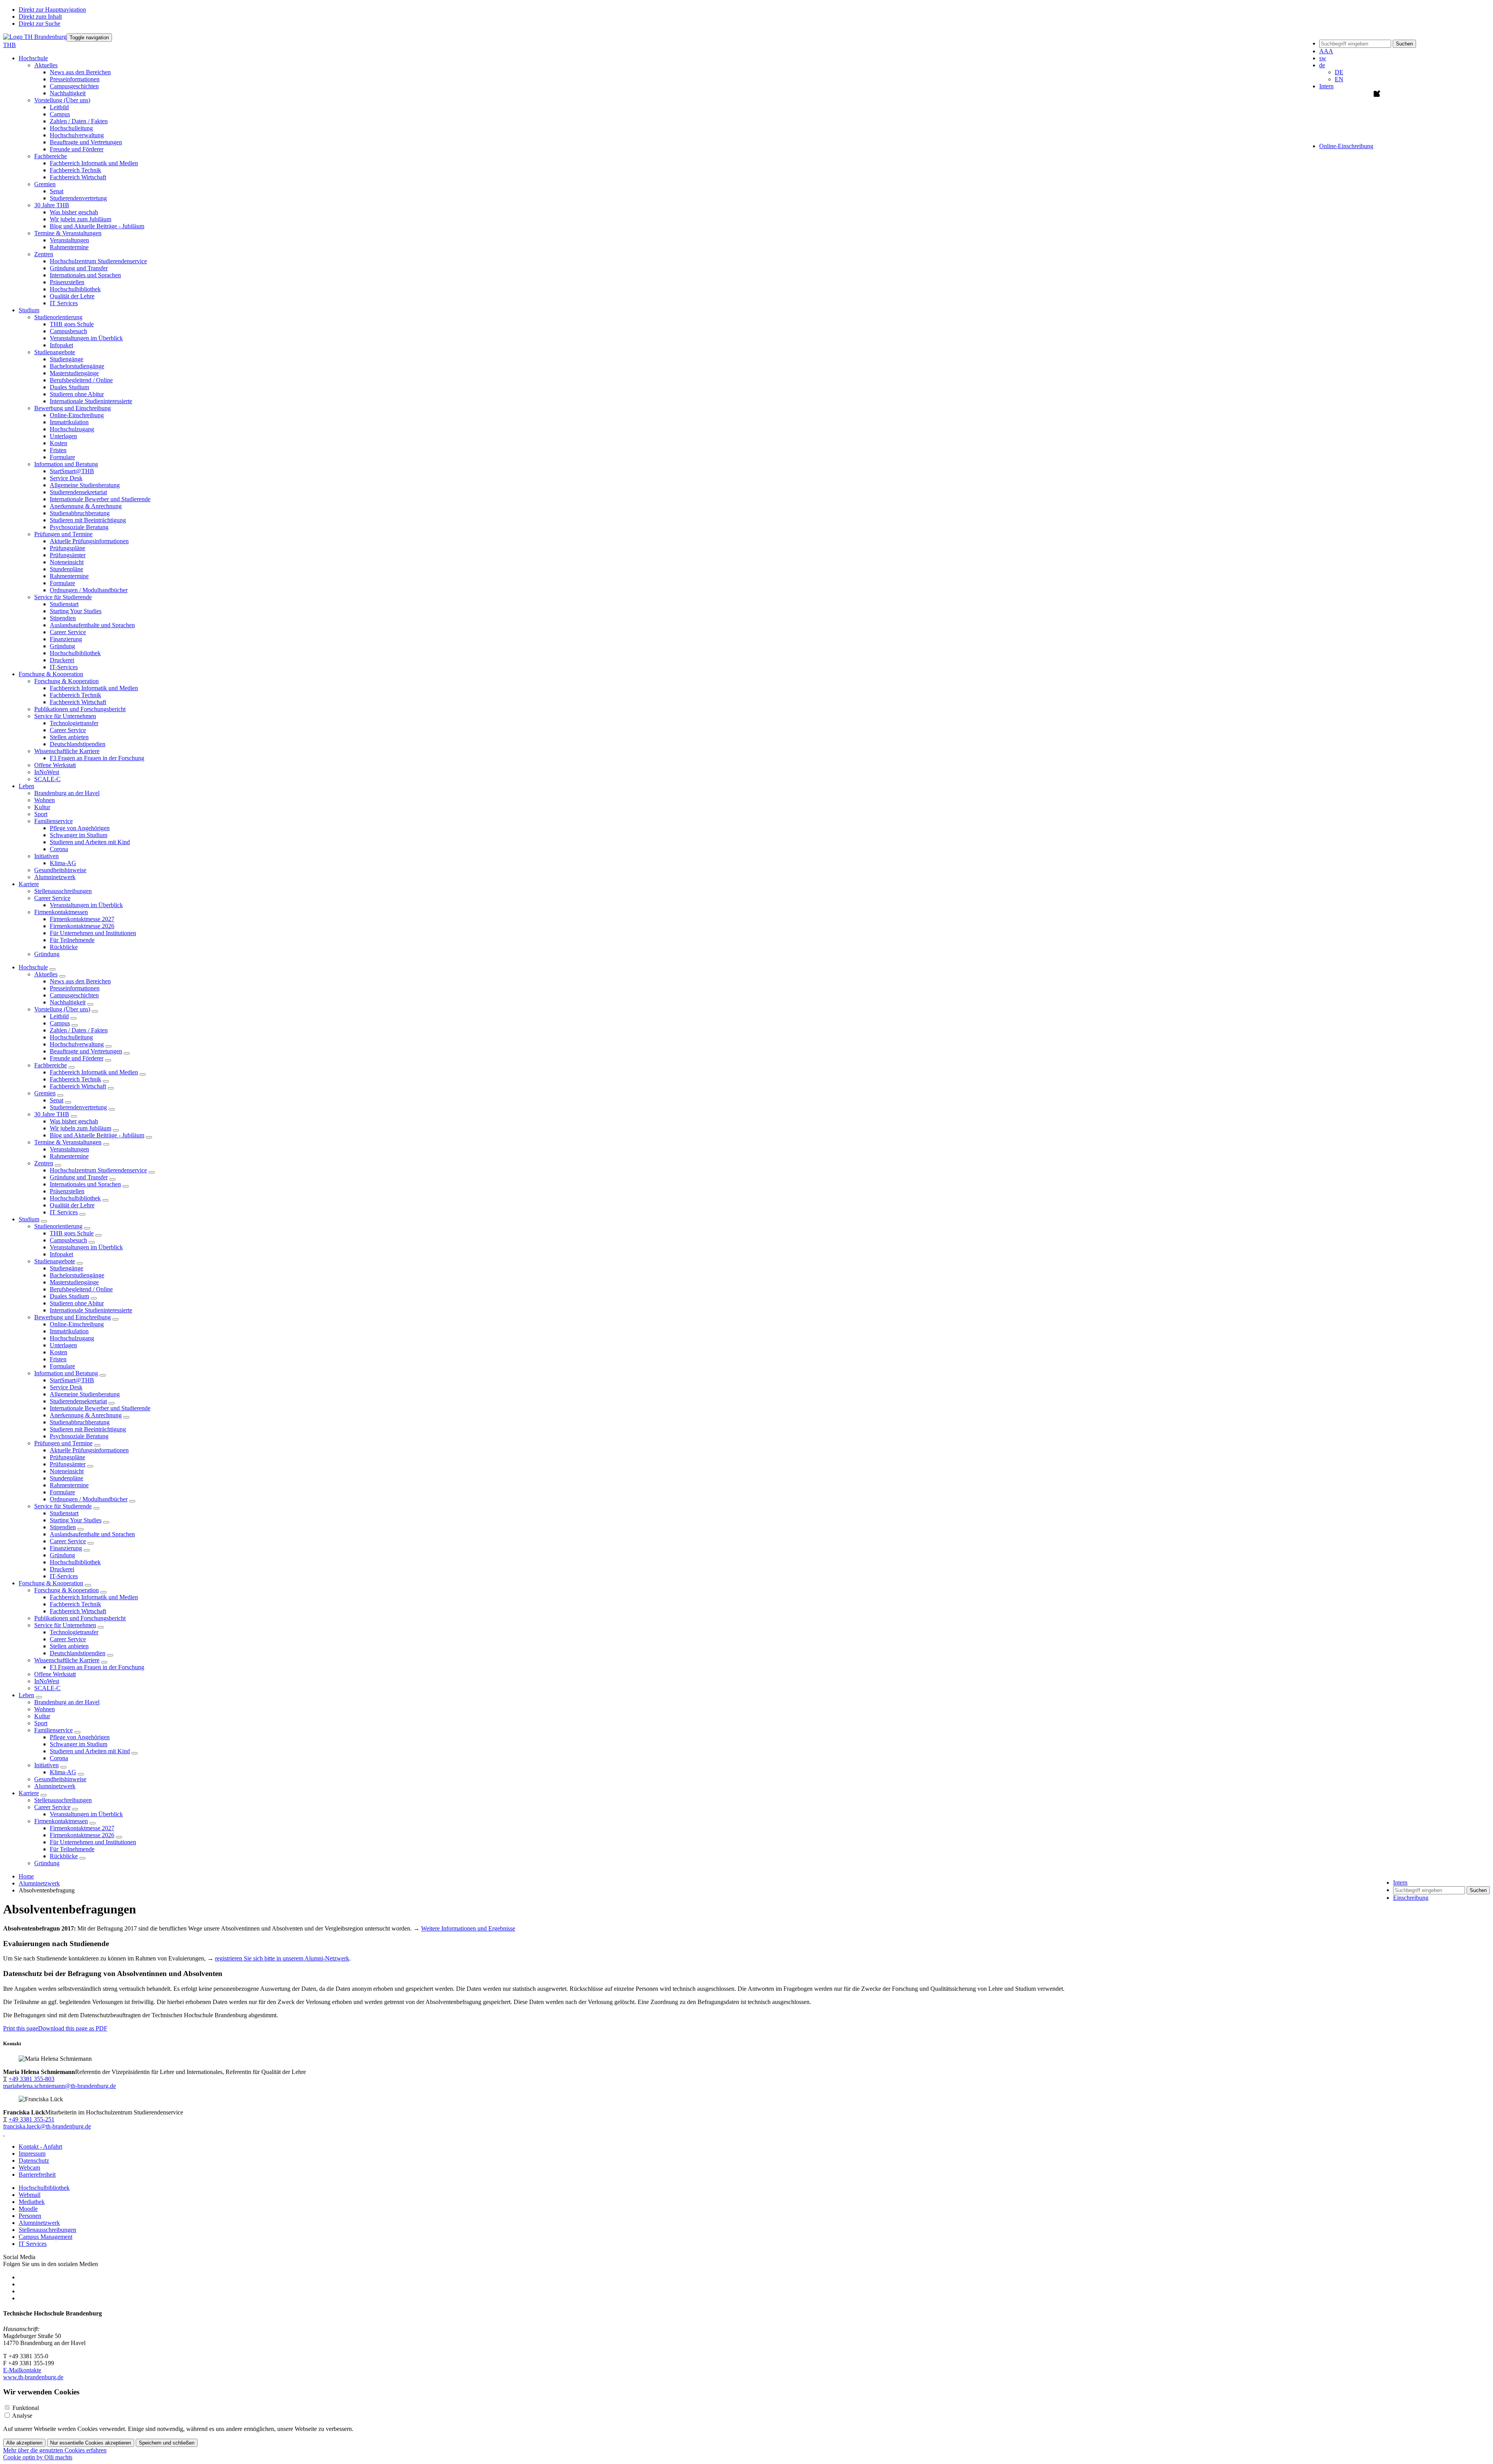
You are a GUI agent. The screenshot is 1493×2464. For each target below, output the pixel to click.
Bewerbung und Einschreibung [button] (73, 408)
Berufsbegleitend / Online (81, 380)
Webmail (30, 2195)
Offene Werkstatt (55, 765)
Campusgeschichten (74, 86)
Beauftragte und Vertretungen (86, 142)
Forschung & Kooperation (51, 1583)
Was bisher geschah (74, 212)
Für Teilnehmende (72, 940)
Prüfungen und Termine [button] (63, 534)
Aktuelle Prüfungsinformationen (89, 541)
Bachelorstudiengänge (77, 366)
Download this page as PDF (73, 2028)
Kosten (59, 443)
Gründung (62, 646)
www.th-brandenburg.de (33, 2377)
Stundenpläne (66, 569)
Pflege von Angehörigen (80, 828)
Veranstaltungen (69, 240)
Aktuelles (46, 974)
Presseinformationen (75, 79)
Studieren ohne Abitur (77, 394)
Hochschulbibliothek (75, 289)
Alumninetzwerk (55, 877)
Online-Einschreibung (77, 415)
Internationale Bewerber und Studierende (100, 499)
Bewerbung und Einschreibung (73, 1317)
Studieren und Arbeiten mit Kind (90, 842)
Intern (1326, 86)
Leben (26, 1695)
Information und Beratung (66, 1373)
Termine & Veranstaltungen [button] (68, 233)
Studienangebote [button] (55, 352)
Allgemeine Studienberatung (85, 485)
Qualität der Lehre (72, 296)
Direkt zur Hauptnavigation (52, 10)
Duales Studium (69, 387)
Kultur (42, 807)
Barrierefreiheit (37, 2175)
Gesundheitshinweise (60, 870)
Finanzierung (66, 639)
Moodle (28, 2209)
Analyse (22, 2416)
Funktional (26, 2408)
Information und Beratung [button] (66, 464)
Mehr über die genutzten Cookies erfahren (55, 2450)
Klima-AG (63, 863)
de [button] (1322, 65)
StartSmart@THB (72, 471)
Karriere (29, 1793)
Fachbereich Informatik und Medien (94, 163)
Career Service (68, 632)
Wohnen (45, 800)
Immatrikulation (69, 422)
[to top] (4, 2133)
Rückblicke (64, 947)
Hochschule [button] (33, 58)
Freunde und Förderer (77, 149)
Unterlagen (63, 436)
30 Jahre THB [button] (52, 205)
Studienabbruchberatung (80, 513)
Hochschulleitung (71, 128)
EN (1339, 79)
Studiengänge (66, 359)
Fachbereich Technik (75, 170)
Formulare (62, 457)
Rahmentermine (69, 247)
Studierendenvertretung (78, 198)
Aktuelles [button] (46, 65)
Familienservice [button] (53, 821)
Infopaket (61, 345)
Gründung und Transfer (79, 268)
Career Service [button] (52, 898)
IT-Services (64, 667)
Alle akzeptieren (24, 2443)
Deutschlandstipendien (78, 744)
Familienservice (53, 1730)
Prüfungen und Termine (63, 1443)
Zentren (44, 1163)
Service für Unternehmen (65, 1625)
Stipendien (63, 618)
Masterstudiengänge (74, 373)
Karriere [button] (29, 884)
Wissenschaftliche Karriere (67, 1660)
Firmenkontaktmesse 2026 (82, 926)
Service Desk (66, 478)
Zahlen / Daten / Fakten (79, 121)
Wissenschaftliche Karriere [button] (67, 751)
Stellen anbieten (69, 737)
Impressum (32, 2154)
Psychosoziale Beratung (79, 527)
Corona (59, 849)
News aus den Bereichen (80, 72)
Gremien (45, 1093)
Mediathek (32, 2202)
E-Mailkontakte (22, 2370)
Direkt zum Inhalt (40, 17)
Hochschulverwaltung (77, 135)
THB (10, 45)
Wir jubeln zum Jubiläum (80, 219)
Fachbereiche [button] (51, 156)
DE (1339, 72)
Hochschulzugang (72, 429)
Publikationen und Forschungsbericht (80, 709)
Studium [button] (29, 310)
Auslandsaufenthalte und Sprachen (92, 625)
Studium (29, 1219)
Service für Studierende (63, 1506)
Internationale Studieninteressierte (91, 401)
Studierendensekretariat (78, 492)
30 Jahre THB (52, 1114)
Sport (41, 814)
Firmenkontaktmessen (61, 1821)
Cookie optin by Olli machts (38, 2457)
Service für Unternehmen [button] (65, 716)
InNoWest (47, 772)
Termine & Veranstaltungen (68, 1142)
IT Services (64, 303)
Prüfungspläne (67, 548)
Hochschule (33, 967)
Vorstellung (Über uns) (62, 1009)
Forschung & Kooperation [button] (51, 674)
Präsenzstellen (67, 282)
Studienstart (64, 604)
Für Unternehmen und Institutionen (93, 933)
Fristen (58, 450)
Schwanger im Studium (79, 835)
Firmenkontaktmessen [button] (61, 912)
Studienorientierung (58, 1226)
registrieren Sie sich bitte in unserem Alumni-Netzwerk (282, 1958)
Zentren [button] (44, 254)
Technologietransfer (74, 723)
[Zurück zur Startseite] (35, 37)
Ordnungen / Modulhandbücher (89, 590)
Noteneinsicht (67, 562)
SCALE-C (47, 779)
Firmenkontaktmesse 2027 (82, 919)
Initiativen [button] (46, 856)
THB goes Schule (72, 324)
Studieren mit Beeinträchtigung (88, 520)
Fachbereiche (51, 1065)
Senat (57, 191)
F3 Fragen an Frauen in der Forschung (97, 758)
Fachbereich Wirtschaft (78, 177)
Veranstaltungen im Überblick (86, 338)
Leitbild (59, 107)
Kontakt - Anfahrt (40, 2147)
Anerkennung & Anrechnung (86, 506)
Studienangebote (55, 1261)
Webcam (29, 2168)
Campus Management (45, 2237)
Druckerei (62, 660)
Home (26, 1876)
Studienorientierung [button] (58, 317)
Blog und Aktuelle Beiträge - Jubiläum (97, 226)
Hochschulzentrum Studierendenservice (98, 261)
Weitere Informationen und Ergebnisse (468, 1928)
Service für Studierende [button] (63, 597)
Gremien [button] (45, 184)
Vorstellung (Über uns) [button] (62, 100)
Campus (60, 114)
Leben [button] (26, 786)
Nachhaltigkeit (68, 93)
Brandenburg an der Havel (67, 793)
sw (1323, 58)
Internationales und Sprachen (85, 275)
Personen (30, 2216)
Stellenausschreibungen (63, 891)
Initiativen (46, 1765)
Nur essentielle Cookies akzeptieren (91, 2443)
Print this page (21, 2028)
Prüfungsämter (68, 555)
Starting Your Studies (76, 611)
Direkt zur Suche (39, 24)
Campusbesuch (68, 331)
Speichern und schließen (167, 2443)
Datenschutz (34, 2161)
